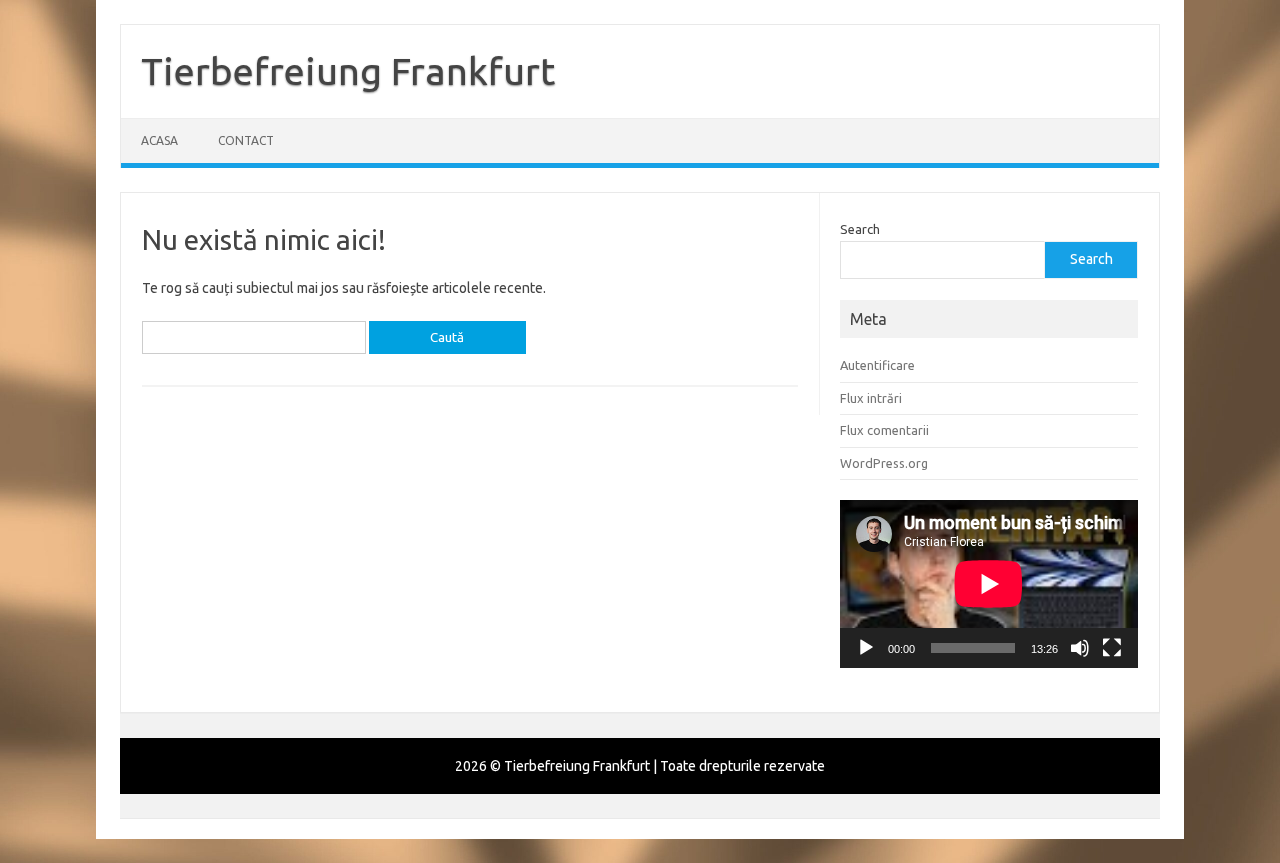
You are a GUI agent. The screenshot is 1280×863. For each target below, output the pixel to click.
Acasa (159, 140)
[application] (989, 584)
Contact (246, 140)
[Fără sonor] (1080, 648)
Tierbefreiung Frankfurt (348, 71)
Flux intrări (871, 398)
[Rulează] (866, 648)
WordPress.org (884, 463)
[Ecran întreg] (1112, 648)
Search (860, 229)
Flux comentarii (884, 430)
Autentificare (877, 365)
